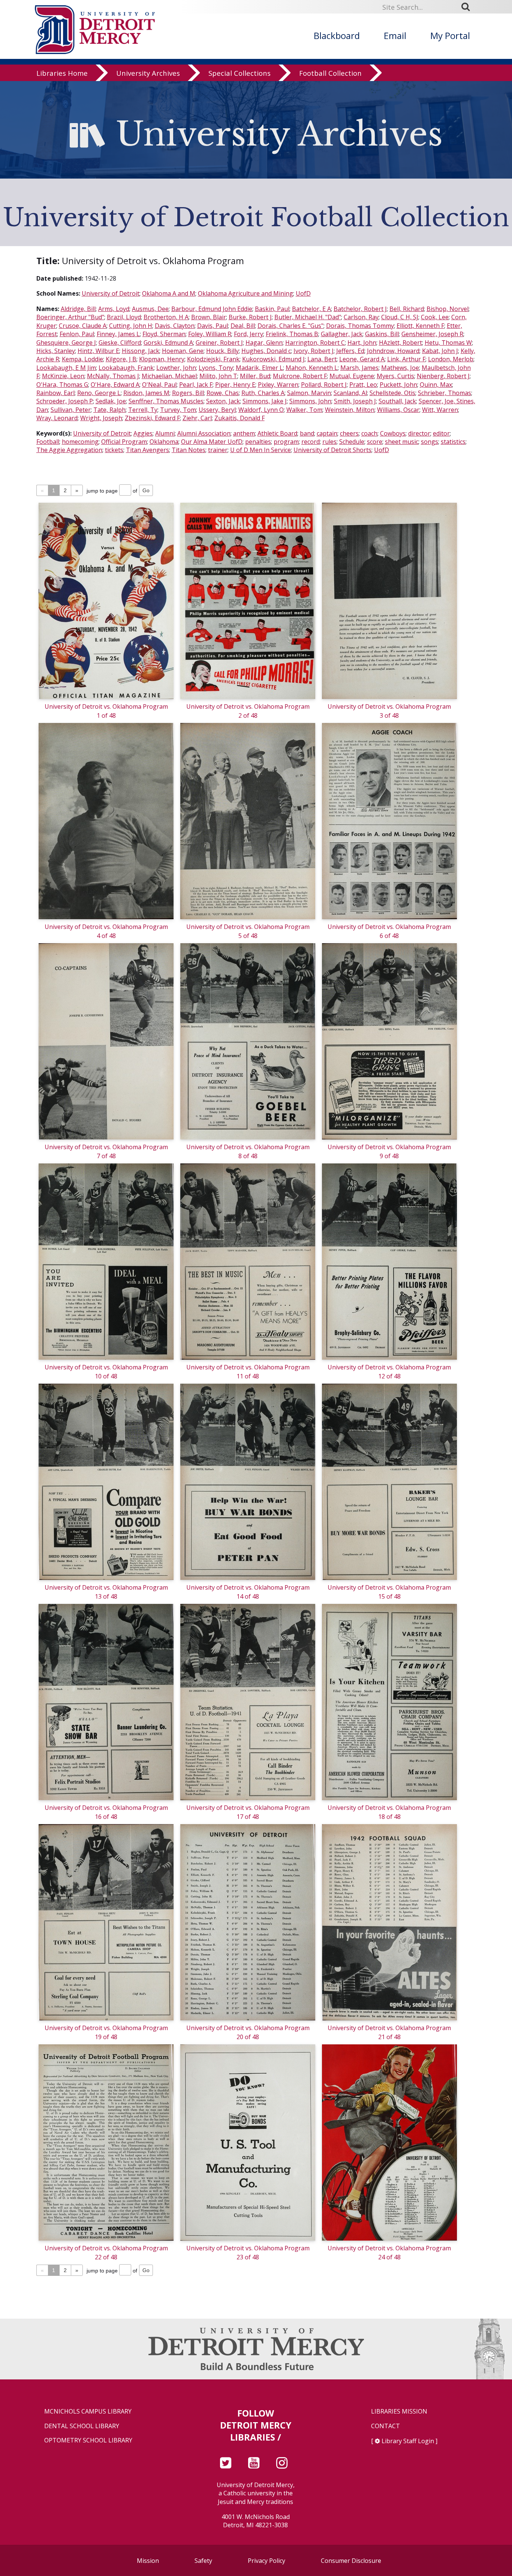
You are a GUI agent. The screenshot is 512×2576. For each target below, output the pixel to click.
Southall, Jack (397, 401)
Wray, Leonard (57, 418)
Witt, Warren (440, 410)
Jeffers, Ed (350, 351)
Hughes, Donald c (266, 351)
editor (441, 433)
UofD (303, 293)
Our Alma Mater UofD (212, 442)
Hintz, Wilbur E (98, 351)
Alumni (165, 433)
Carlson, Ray (361, 317)
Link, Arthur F (406, 359)
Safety (203, 2561)
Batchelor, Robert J (360, 309)
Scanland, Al (350, 393)
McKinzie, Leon (63, 376)
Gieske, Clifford (120, 343)
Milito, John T (218, 376)
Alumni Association (204, 433)
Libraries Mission (399, 2411)
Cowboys (393, 433)
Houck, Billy (222, 351)
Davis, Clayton (175, 326)
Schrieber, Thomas (445, 393)
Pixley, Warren (278, 385)
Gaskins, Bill (382, 334)
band (307, 433)
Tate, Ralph (109, 410)
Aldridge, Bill (78, 309)
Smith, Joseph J (355, 401)
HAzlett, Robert (400, 343)
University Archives (148, 73)
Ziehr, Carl (197, 418)
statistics (453, 442)
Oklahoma (164, 442)
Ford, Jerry (249, 334)
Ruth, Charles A (263, 393)
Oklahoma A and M (169, 293)
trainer (218, 450)
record (311, 442)
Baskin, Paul (272, 309)
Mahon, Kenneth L (312, 368)
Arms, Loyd (114, 309)
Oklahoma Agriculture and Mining (246, 293)
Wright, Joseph (101, 418)
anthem (244, 433)
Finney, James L (118, 334)
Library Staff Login (408, 2441)
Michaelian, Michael (169, 376)
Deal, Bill (243, 326)
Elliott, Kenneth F (420, 326)
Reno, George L (99, 393)
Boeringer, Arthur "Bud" (70, 317)
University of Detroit (111, 293)
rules (329, 442)
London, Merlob (451, 359)
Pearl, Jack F (196, 385)
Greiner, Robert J (219, 343)
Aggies (143, 433)
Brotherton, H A (166, 317)
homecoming (80, 442)
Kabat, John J (440, 351)
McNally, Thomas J (113, 376)
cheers (349, 433)
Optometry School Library (88, 2440)
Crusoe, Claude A (83, 326)
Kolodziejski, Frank (213, 359)
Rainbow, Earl (55, 393)
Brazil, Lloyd (124, 317)
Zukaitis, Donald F (240, 418)
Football (48, 442)
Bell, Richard (407, 309)
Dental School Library (82, 2426)
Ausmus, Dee (150, 309)
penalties (258, 442)
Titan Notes (189, 450)
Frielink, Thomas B (292, 334)
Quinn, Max (436, 385)
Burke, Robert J (250, 317)
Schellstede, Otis (392, 393)
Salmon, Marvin (309, 393)
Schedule (352, 442)
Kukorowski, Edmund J (273, 359)
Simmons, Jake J (265, 401)
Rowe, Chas (223, 393)
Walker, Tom (304, 410)
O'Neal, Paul (159, 385)
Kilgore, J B (121, 359)
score (375, 442)
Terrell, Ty (143, 410)
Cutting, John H (131, 326)
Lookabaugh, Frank (126, 368)
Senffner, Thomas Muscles (166, 401)
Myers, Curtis (395, 376)
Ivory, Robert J (314, 351)
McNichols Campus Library (88, 2411)
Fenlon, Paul (77, 334)
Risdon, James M (146, 393)
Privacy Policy (266, 2561)
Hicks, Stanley (56, 351)
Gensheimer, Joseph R (432, 334)
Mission (148, 2561)
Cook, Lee (435, 317)
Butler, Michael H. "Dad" (308, 317)
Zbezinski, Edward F (152, 418)
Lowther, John (176, 368)
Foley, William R (210, 334)
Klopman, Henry (162, 359)
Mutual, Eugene (352, 376)
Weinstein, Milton (350, 410)
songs (430, 442)
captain (327, 433)
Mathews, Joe (400, 368)
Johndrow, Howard (393, 351)
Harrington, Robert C (315, 343)
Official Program (124, 442)
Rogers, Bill (188, 393)
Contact (385, 2426)
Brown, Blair (209, 317)
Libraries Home (62, 73)
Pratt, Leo (363, 385)
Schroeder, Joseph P (65, 401)
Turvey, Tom (178, 410)
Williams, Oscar (398, 410)
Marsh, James (359, 368)
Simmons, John (310, 401)
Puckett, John (398, 385)
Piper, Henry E (235, 385)
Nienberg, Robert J (443, 376)
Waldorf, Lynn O (261, 410)
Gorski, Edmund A (168, 343)
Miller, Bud (255, 376)
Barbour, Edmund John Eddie (212, 309)
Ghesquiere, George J (66, 343)
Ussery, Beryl (217, 410)
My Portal (450, 35)
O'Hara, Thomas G (62, 385)
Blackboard (337, 35)
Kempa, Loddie (82, 359)
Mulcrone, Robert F (300, 376)
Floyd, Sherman (164, 334)
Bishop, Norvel (448, 309)
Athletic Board (277, 433)
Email (395, 35)
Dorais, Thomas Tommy (360, 326)
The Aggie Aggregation (69, 450)
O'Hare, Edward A (115, 385)
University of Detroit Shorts (332, 450)
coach (369, 433)
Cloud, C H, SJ (400, 317)
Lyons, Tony (216, 368)
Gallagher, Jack (342, 334)
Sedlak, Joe (111, 401)
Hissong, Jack (141, 351)
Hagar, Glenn (264, 343)
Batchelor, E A (311, 309)
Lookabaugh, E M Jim (66, 368)
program (286, 442)
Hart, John (362, 343)
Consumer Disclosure (351, 2561)
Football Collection (330, 73)
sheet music (402, 442)
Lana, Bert (322, 359)
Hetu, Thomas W (448, 343)
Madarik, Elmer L (259, 368)
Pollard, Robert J (324, 385)
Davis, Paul (213, 326)
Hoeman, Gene (183, 351)
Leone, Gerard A (362, 359)
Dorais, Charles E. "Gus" (290, 326)
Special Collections (240, 73)
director (419, 433)
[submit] (468, 7)
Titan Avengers (147, 450)
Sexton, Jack (223, 401)
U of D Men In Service (260, 450)
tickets (114, 450)
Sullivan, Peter (71, 410)
